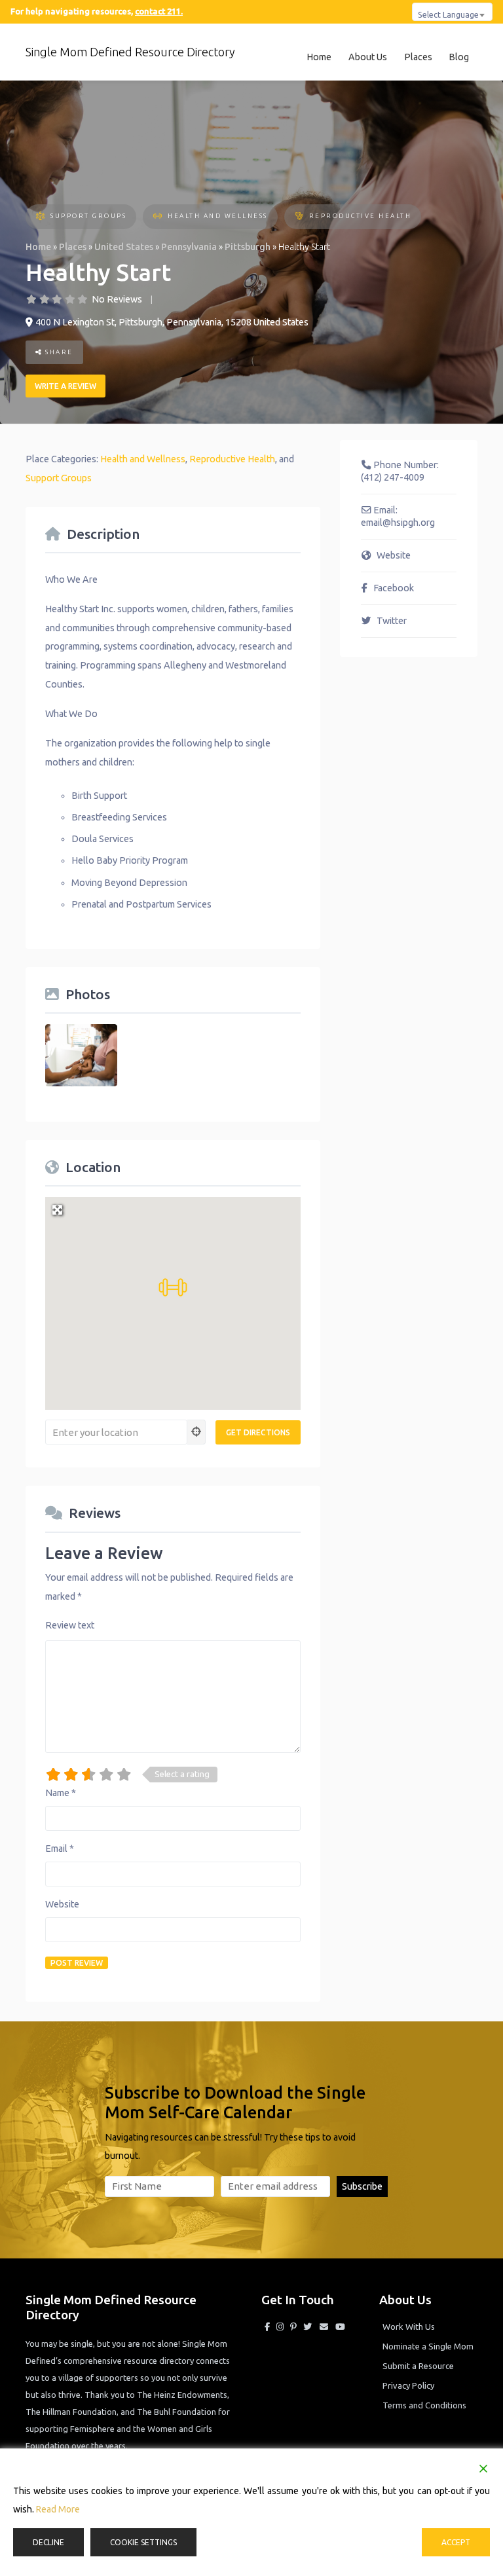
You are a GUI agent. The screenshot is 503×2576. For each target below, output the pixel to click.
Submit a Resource (418, 2366)
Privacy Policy (408, 2385)
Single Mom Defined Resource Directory (130, 52)
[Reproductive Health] (299, 217)
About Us (368, 57)
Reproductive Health (361, 216)
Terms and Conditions (424, 2405)
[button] (173, 1287)
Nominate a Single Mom (428, 2346)
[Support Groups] (40, 217)
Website (62, 1904)
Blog (459, 57)
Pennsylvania (189, 247)
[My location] (196, 1432)
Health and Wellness (218, 216)
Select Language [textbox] (448, 14)
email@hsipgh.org (398, 523)
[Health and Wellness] (158, 217)
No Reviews (117, 299)
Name (61, 1793)
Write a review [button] (65, 386)
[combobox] (452, 12)
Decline (48, 2542)
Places (418, 57)
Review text (70, 1625)
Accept (456, 2542)
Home (319, 57)
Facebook (394, 588)
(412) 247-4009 (393, 477)
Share (58, 352)
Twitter (392, 621)
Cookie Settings (143, 2542)
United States (124, 247)
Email (60, 1849)
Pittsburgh (248, 247)
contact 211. (159, 11)
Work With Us (409, 2327)
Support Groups (88, 216)
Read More (58, 2509)
